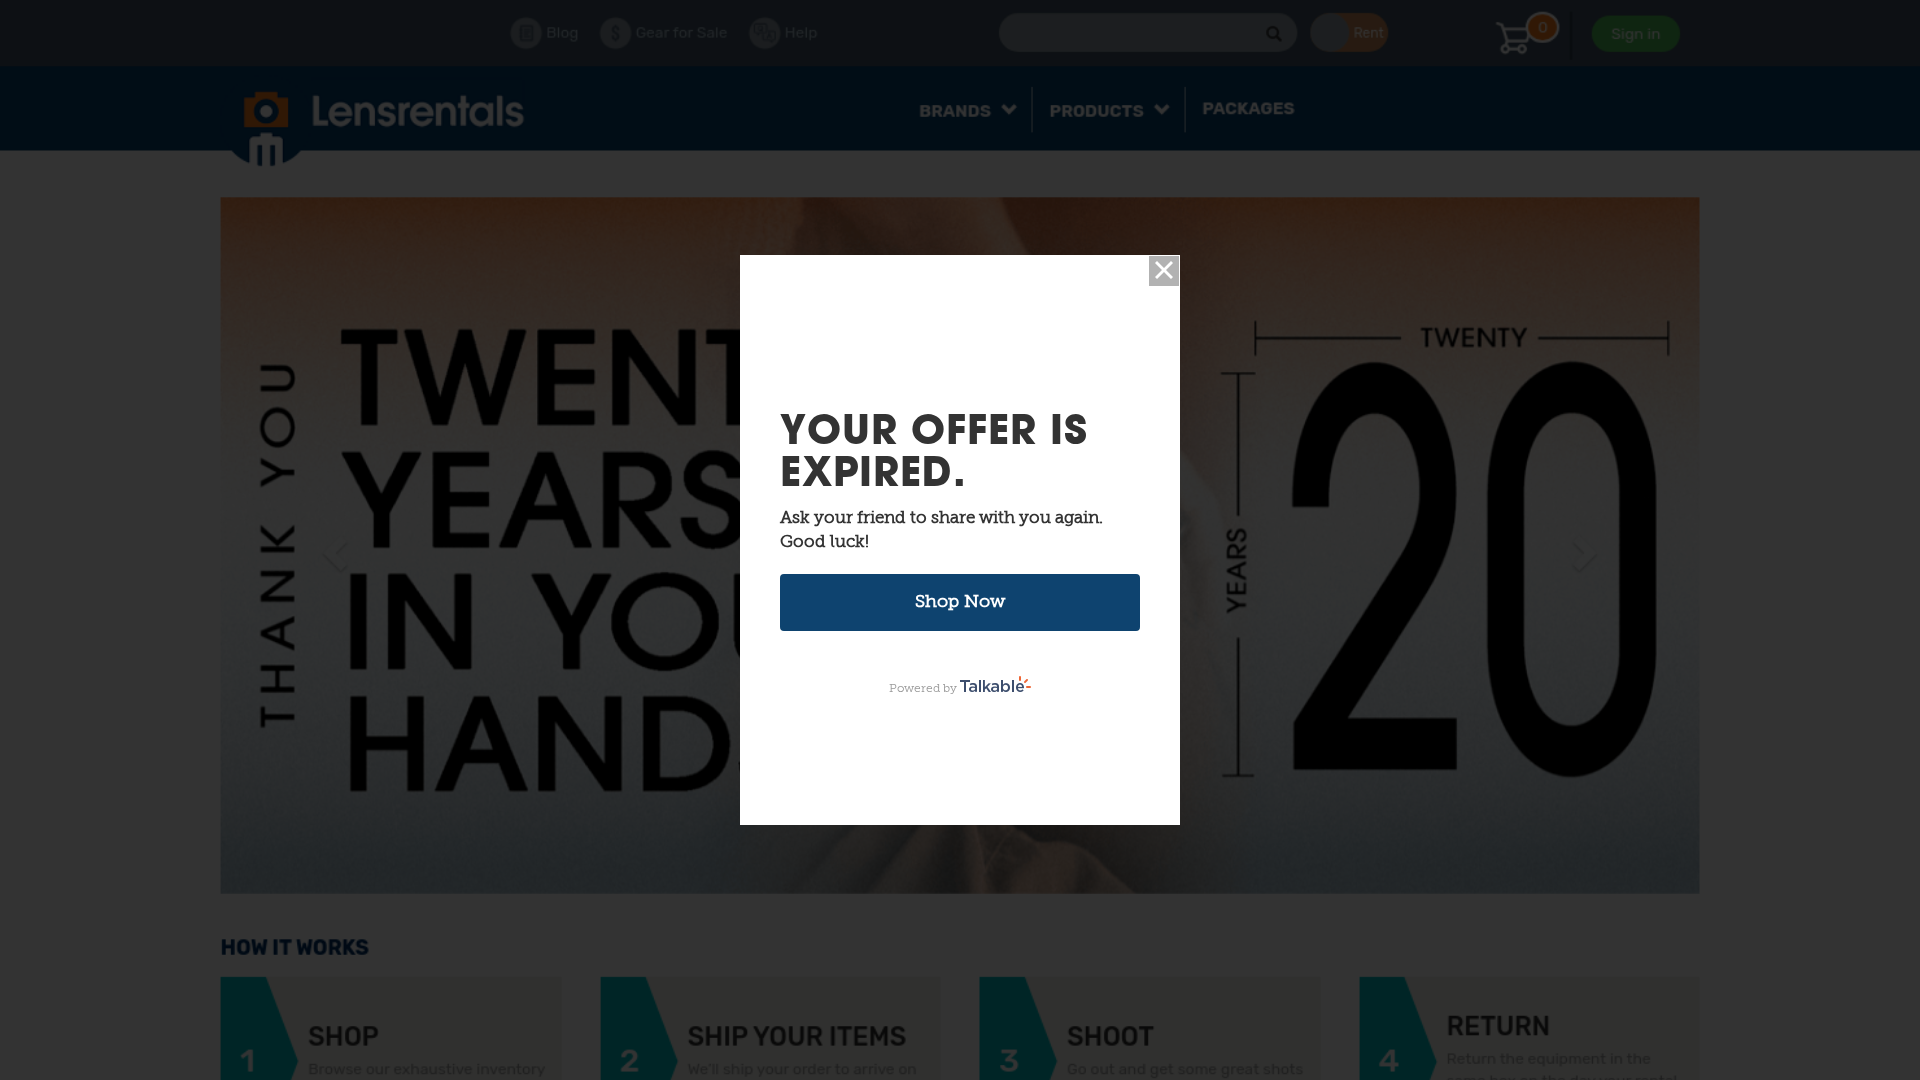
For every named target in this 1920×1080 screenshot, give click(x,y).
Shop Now (960, 602)
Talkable (995, 684)
